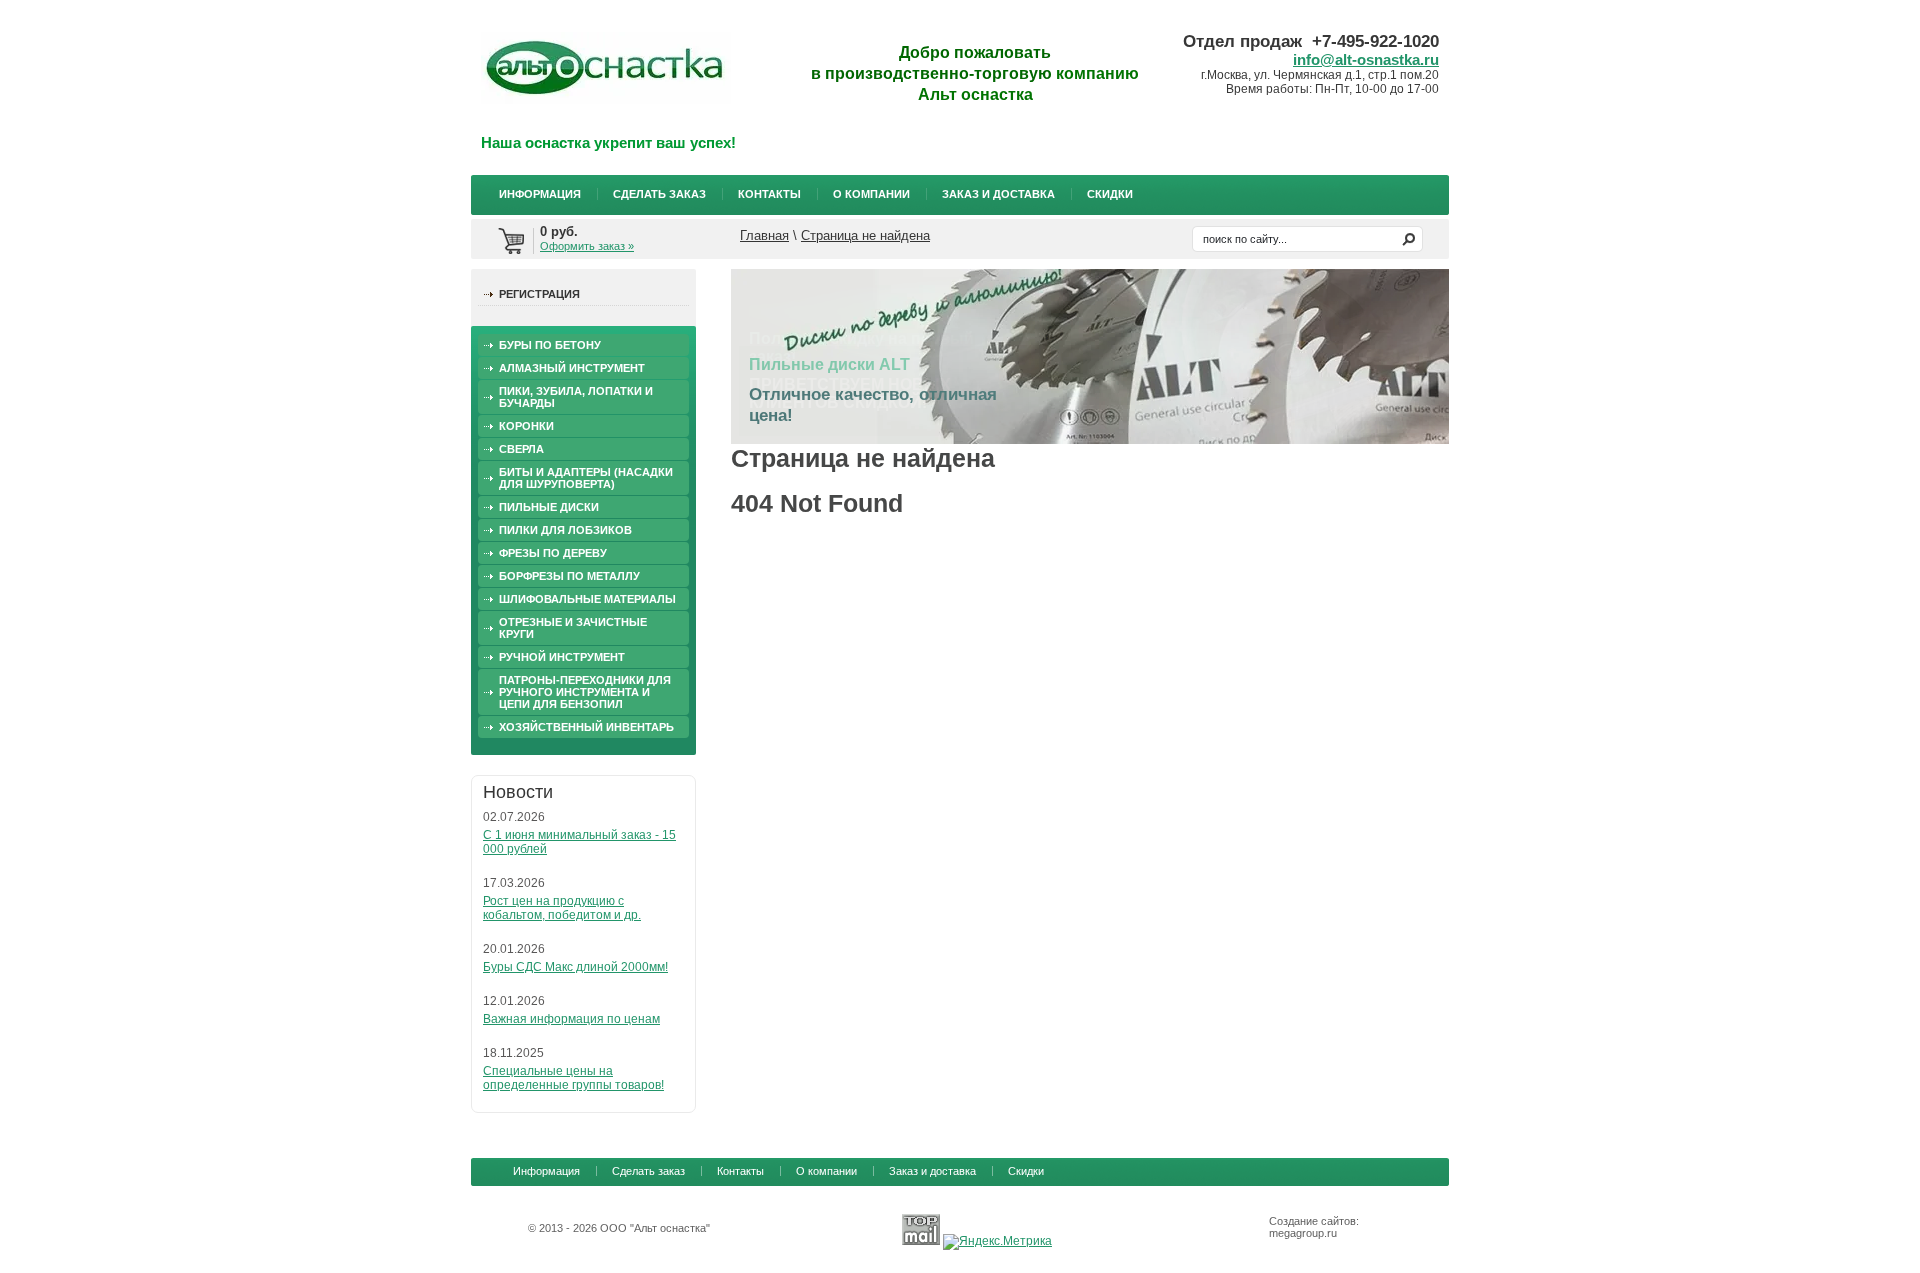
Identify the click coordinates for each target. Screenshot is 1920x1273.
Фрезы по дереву (553, 553)
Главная (764, 235)
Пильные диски (549, 507)
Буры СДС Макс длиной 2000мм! (575, 967)
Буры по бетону (550, 345)
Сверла (521, 449)
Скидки (1110, 194)
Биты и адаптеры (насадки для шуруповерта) (586, 478)
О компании (871, 194)
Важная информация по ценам (571, 1019)
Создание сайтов (1312, 1221)
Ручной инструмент (562, 657)
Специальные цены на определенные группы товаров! (573, 1078)
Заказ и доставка (998, 194)
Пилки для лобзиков (565, 530)
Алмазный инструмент (572, 368)
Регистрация (539, 294)
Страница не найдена (865, 235)
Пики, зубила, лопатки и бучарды (576, 397)
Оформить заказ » (587, 246)
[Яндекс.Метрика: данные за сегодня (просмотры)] (997, 1242)
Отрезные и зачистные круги (573, 628)
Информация (540, 194)
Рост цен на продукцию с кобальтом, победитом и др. (562, 908)
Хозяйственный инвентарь (586, 727)
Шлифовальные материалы (587, 599)
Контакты (769, 194)
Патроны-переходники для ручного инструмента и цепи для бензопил (585, 692)
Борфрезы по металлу (569, 576)
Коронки (526, 426)
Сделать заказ (659, 194)
